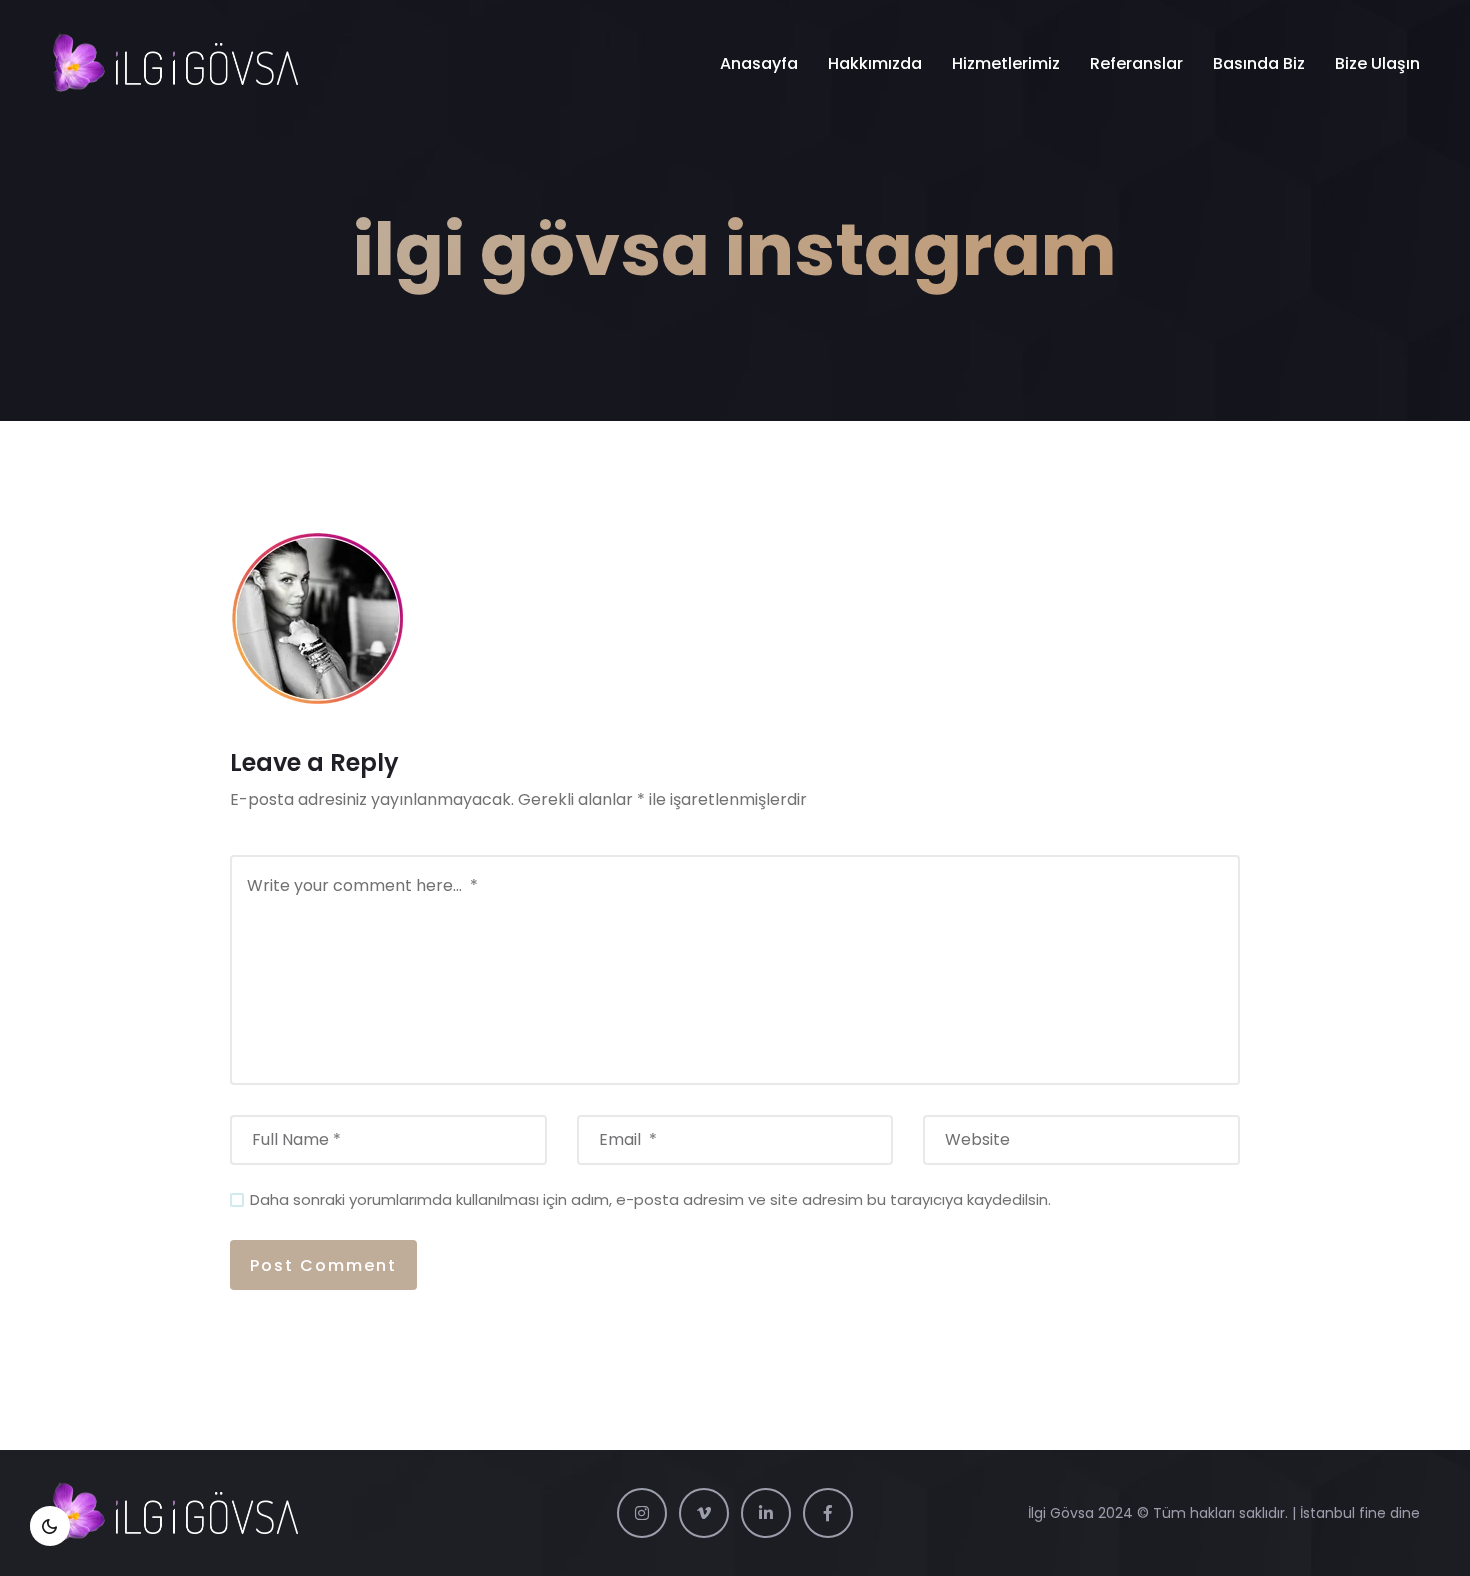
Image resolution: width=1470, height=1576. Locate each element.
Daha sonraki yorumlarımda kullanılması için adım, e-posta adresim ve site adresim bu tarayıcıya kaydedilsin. (650, 1199)
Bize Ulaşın (1377, 63)
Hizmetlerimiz (1006, 63)
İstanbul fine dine (1360, 1513)
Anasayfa (759, 63)
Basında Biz (1259, 63)
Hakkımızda (875, 63)
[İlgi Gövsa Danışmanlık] (174, 64)
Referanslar (1136, 63)
